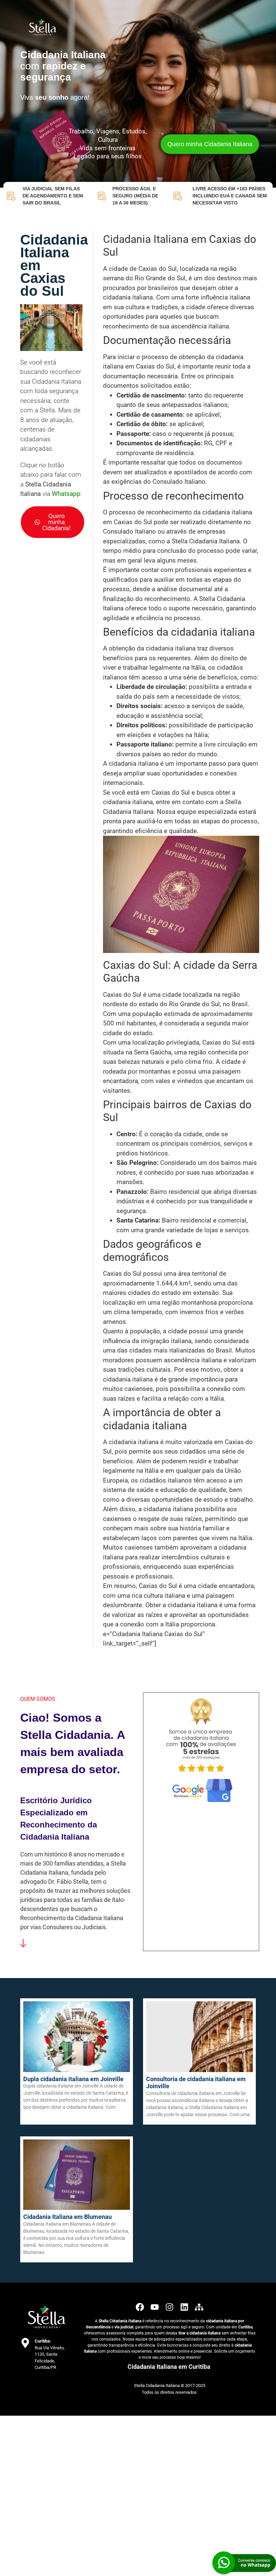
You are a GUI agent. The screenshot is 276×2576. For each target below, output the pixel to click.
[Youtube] (155, 2307)
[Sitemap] (199, 2307)
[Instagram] (169, 2307)
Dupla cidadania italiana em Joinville (73, 2079)
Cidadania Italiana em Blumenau (67, 2217)
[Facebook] (140, 2307)
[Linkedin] (184, 2307)
